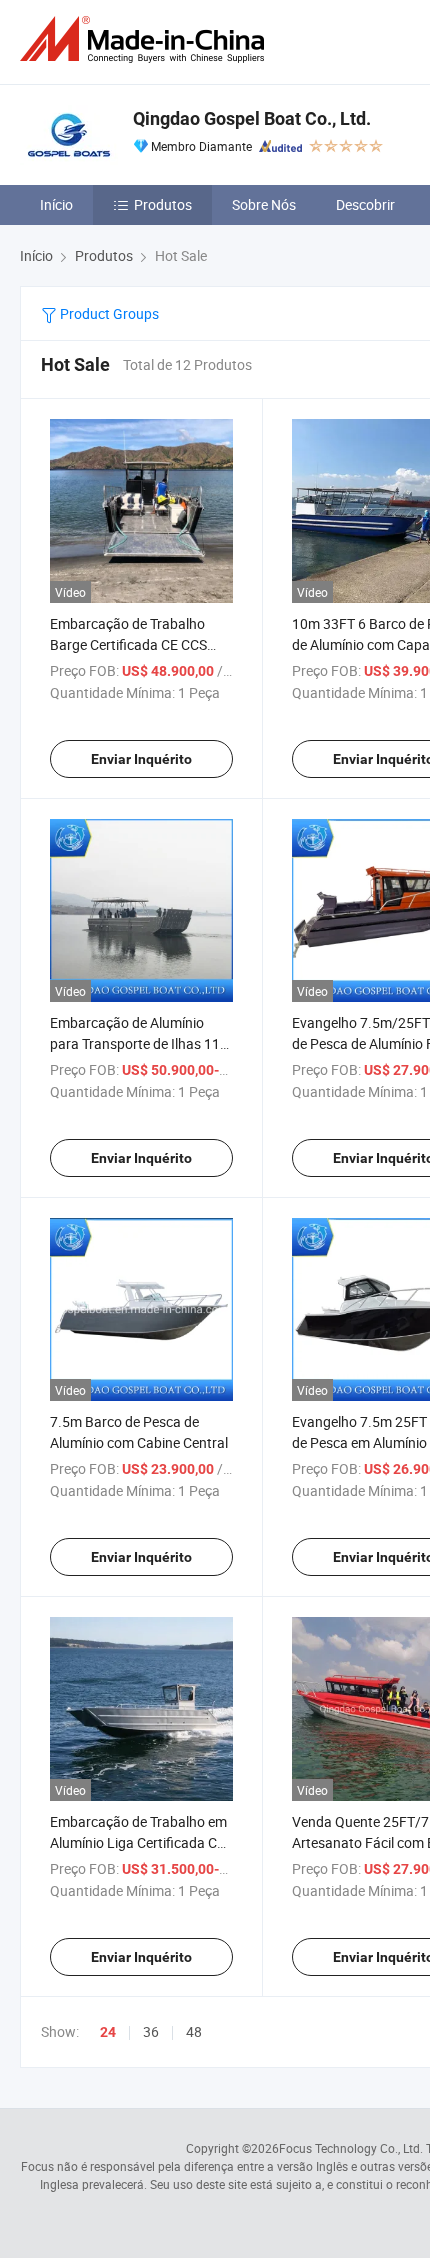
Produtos (163, 204)
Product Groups (108, 313)
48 (194, 2031)
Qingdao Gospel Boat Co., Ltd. (252, 118)
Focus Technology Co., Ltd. (351, 2148)
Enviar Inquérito (141, 759)
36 (151, 2031)
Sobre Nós (264, 204)
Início (56, 204)
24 (108, 2032)
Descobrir (365, 204)
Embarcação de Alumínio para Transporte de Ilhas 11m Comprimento (141, 1043)
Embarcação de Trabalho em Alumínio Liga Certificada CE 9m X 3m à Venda (138, 1842)
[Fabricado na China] (146, 39)
